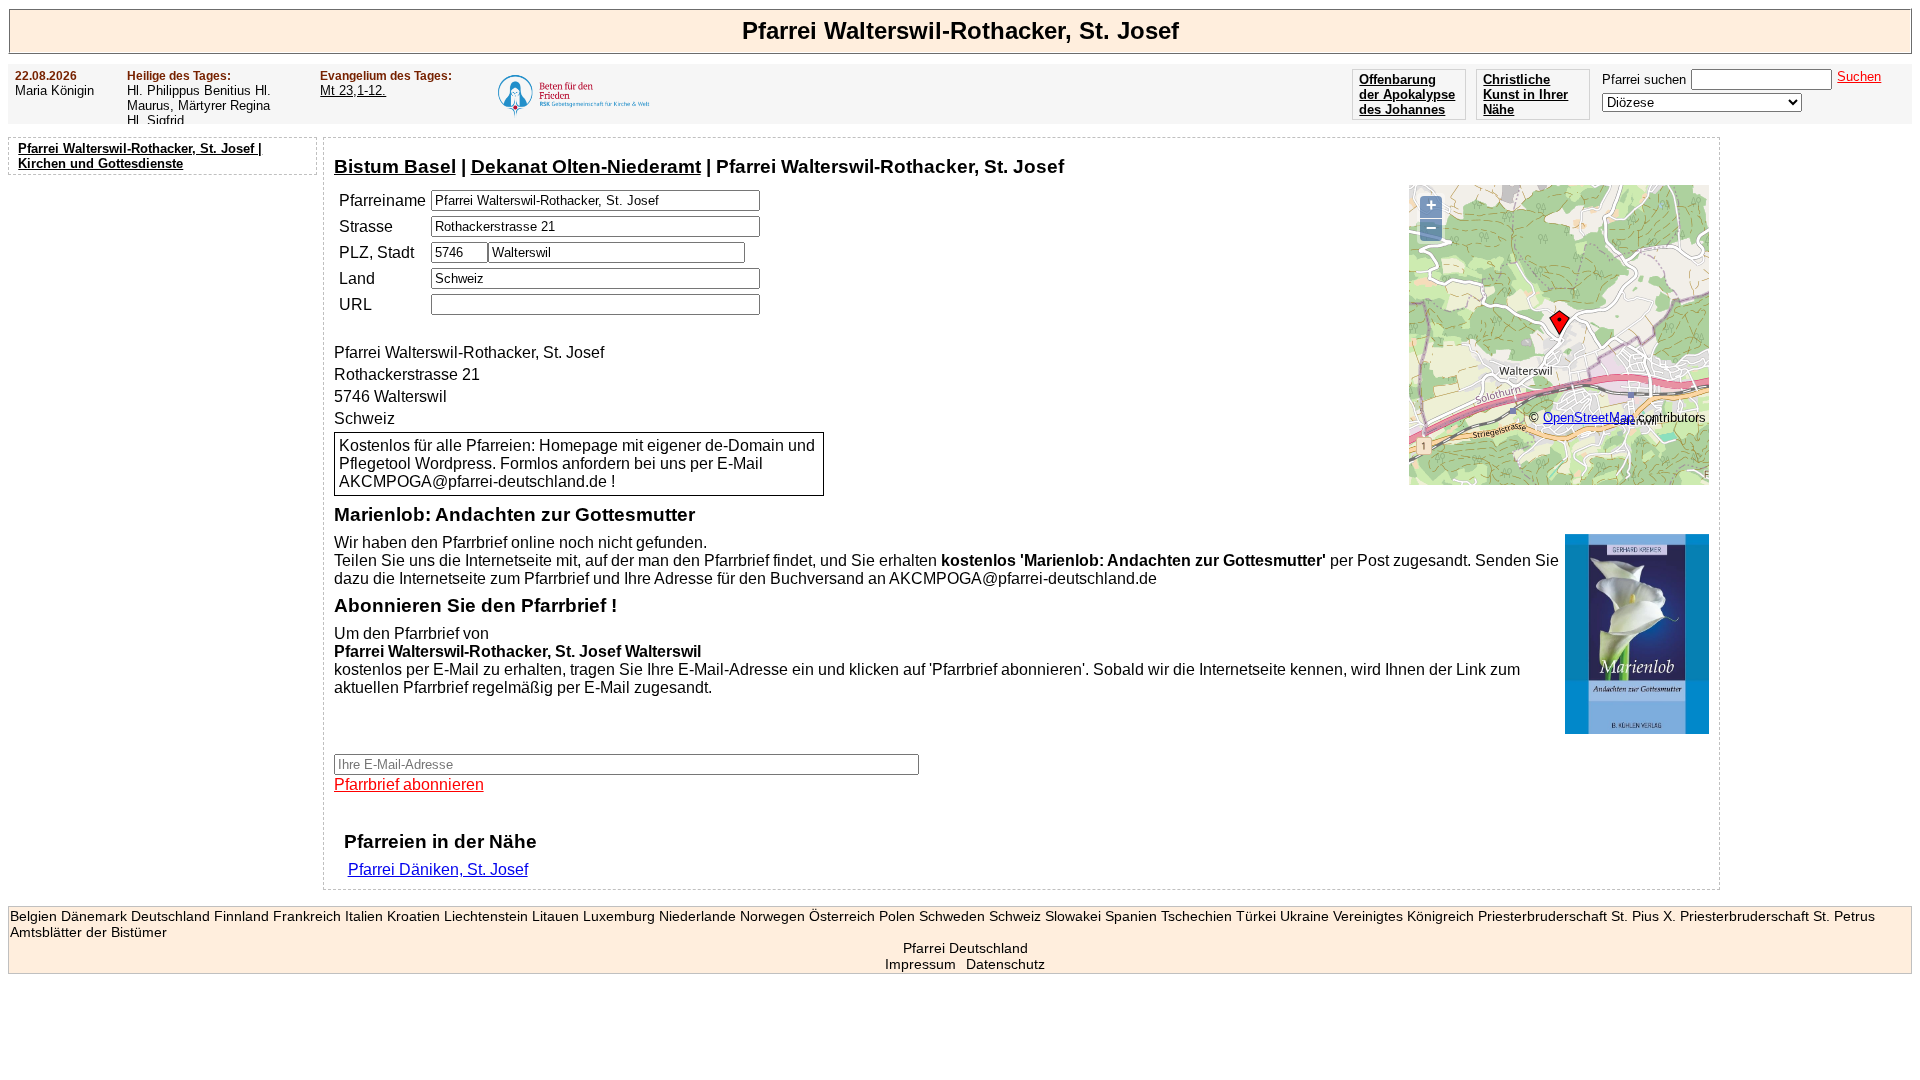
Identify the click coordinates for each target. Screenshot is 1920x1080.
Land (357, 278)
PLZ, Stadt (376, 252)
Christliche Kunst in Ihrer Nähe (1525, 94)
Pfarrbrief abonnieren (409, 784)
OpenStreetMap (1588, 417)
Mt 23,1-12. (353, 90)
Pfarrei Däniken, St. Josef (438, 869)
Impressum (920, 964)
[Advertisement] (165, 310)
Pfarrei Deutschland (965, 948)
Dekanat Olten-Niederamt (586, 166)
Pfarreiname (382, 200)
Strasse (366, 226)
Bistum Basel (395, 166)
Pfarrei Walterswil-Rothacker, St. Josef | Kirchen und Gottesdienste (140, 156)
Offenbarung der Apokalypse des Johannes (1407, 94)
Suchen (1859, 76)
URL (355, 304)
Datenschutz (1005, 964)
